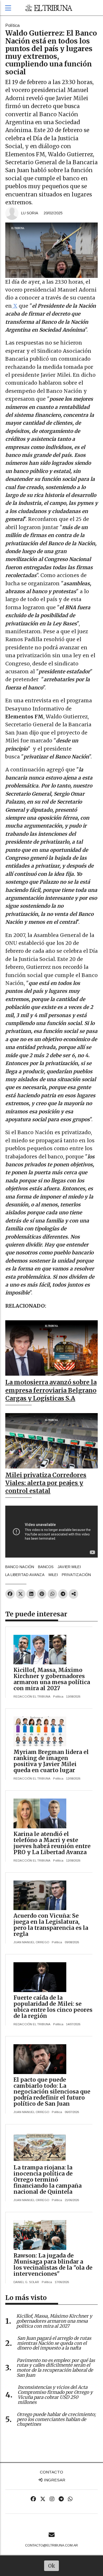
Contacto (51, 2472)
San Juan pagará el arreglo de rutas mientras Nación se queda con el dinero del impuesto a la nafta (54, 2343)
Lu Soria (30, 213)
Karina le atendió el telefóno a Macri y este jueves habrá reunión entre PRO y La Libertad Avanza (52, 1843)
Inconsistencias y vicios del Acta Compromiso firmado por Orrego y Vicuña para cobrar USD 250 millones (55, 2395)
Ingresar (54, 2480)
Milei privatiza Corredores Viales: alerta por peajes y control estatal (46, 1483)
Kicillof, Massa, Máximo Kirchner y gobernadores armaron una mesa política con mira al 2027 (52, 1679)
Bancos (46, 1567)
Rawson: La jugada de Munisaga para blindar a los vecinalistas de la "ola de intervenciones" (53, 2265)
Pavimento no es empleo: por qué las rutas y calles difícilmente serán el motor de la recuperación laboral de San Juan (56, 2368)
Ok (52, 2566)
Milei (53, 1575)
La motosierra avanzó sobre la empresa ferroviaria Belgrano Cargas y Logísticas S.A (51, 1390)
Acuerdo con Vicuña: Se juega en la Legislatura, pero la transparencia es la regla (51, 1925)
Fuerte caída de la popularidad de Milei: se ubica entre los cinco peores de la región (53, 2007)
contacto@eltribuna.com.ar (51, 2545)
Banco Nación (20, 1567)
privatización (76, 1575)
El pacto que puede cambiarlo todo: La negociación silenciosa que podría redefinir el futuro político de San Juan (52, 2092)
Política (12, 25)
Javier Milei (69, 1567)
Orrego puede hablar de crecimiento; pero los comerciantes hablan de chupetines (56, 2419)
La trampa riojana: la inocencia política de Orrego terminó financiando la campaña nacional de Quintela (48, 2180)
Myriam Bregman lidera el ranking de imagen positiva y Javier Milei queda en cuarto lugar (51, 1761)
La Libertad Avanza (25, 1575)
